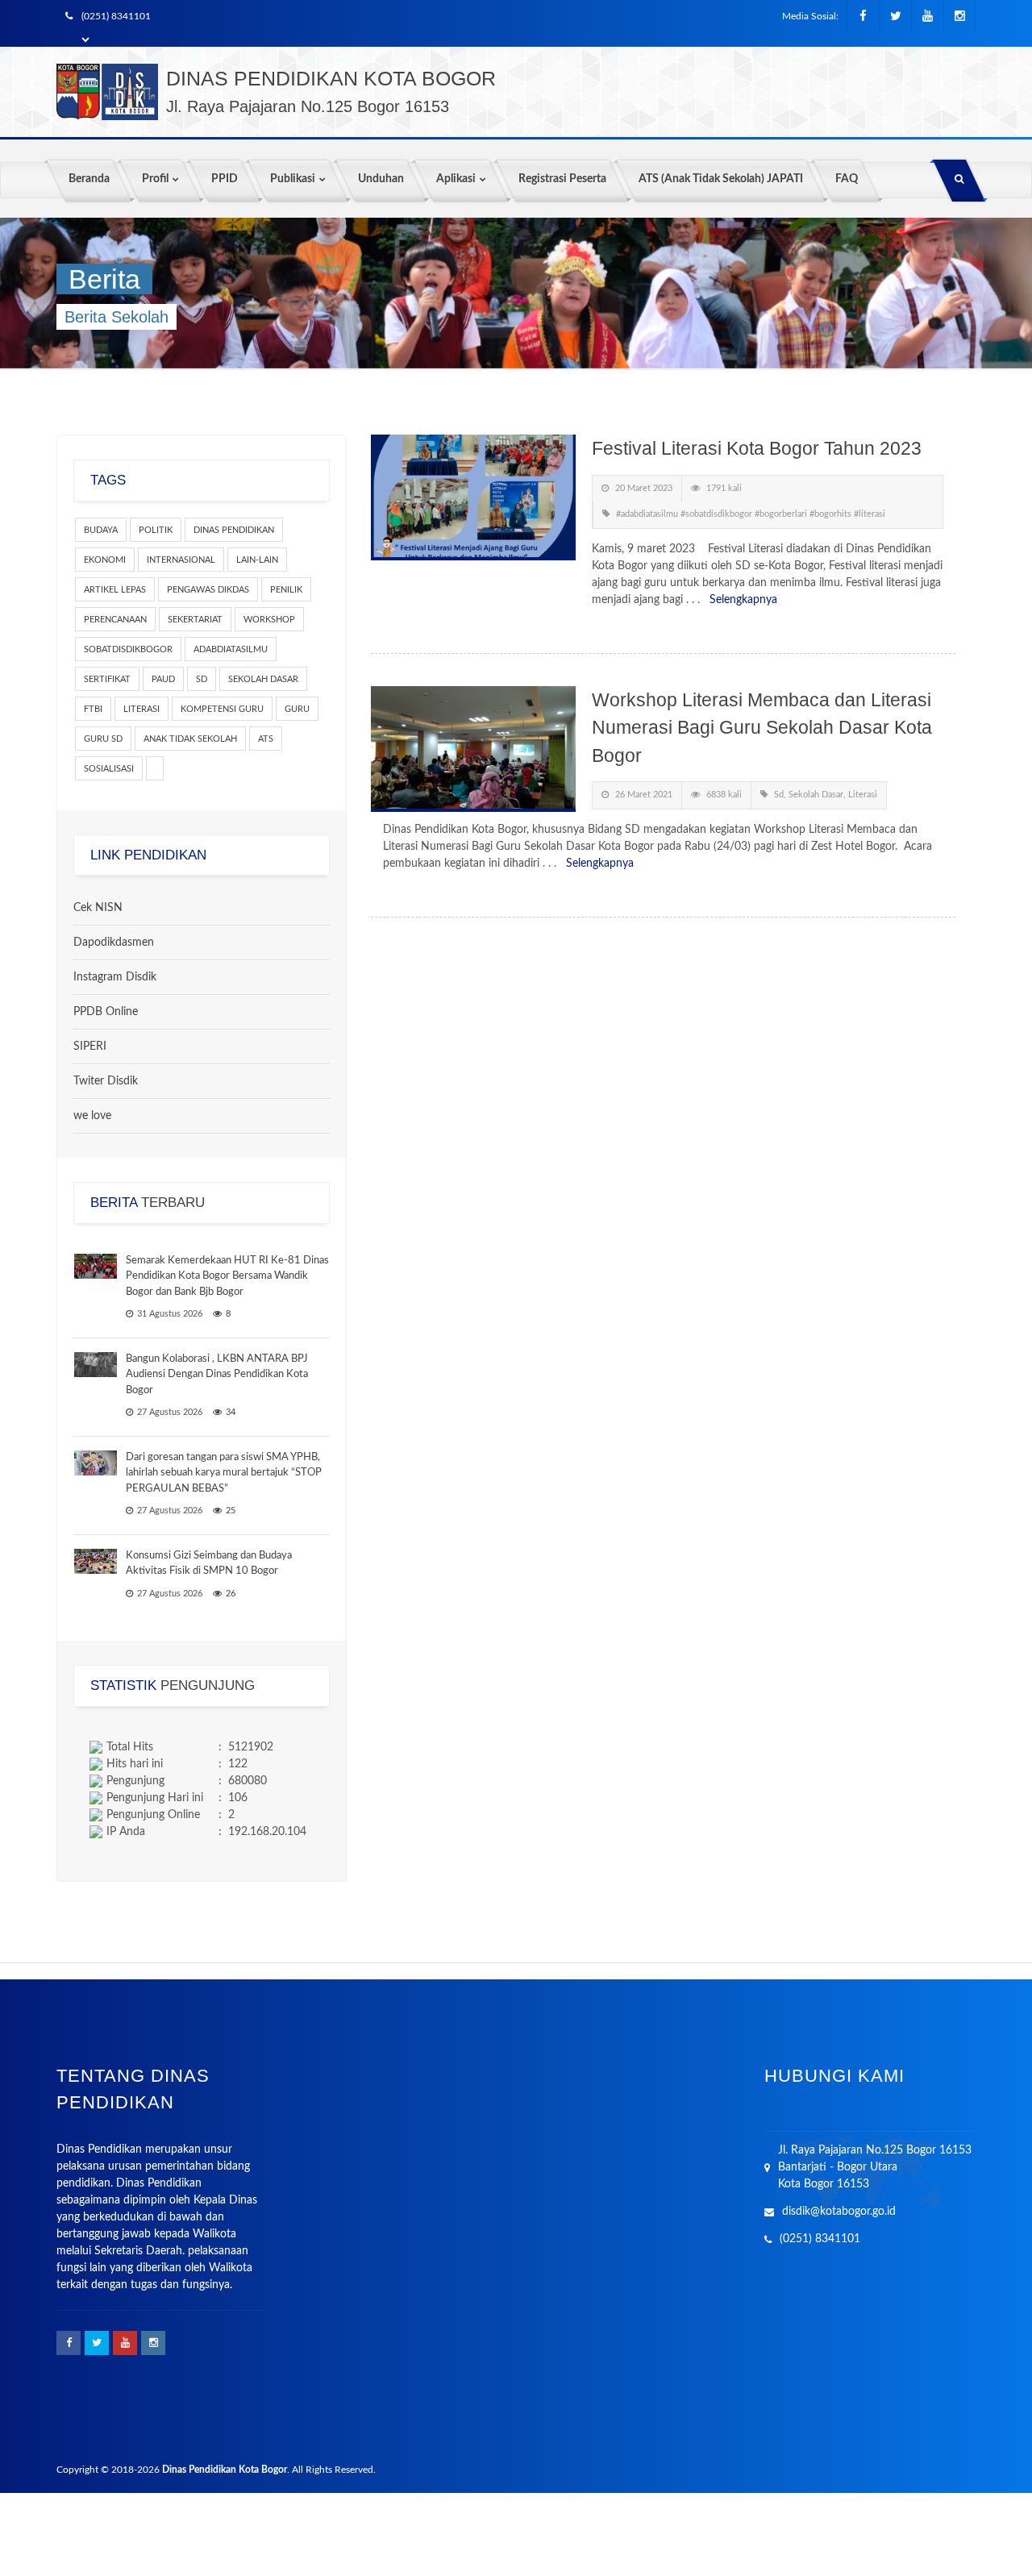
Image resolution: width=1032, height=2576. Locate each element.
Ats (266, 739)
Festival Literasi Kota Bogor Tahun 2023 (757, 448)
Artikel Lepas (115, 590)
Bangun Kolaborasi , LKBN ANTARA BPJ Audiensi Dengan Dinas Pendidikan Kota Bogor (217, 1375)
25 (231, 1511)
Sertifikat (107, 679)
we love (92, 1116)
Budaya (101, 530)
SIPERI (90, 1047)
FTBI (93, 709)
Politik (156, 530)
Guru (297, 709)
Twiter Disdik (106, 1081)
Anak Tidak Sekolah (190, 739)
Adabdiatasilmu (231, 649)
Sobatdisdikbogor (128, 649)
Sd (202, 679)
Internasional (181, 560)
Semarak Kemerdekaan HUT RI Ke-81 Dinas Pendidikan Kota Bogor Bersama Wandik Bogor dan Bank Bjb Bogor (227, 1276)
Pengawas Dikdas (208, 590)
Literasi (141, 709)
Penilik (286, 590)
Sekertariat (195, 620)
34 (231, 1412)
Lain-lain (257, 560)
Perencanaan (115, 620)
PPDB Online (106, 1012)
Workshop (269, 620)
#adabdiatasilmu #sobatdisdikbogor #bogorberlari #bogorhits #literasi (751, 514)
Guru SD (103, 739)
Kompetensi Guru (222, 709)
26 (231, 1594)
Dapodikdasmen (114, 943)
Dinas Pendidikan (234, 530)
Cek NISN (98, 908)
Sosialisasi (109, 769)
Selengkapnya (743, 600)
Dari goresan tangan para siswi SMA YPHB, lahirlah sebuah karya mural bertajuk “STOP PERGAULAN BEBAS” (224, 1473)
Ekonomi (105, 560)
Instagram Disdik (115, 977)
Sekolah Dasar (263, 679)
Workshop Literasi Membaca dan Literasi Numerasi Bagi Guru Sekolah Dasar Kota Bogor (762, 728)
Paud (163, 679)
